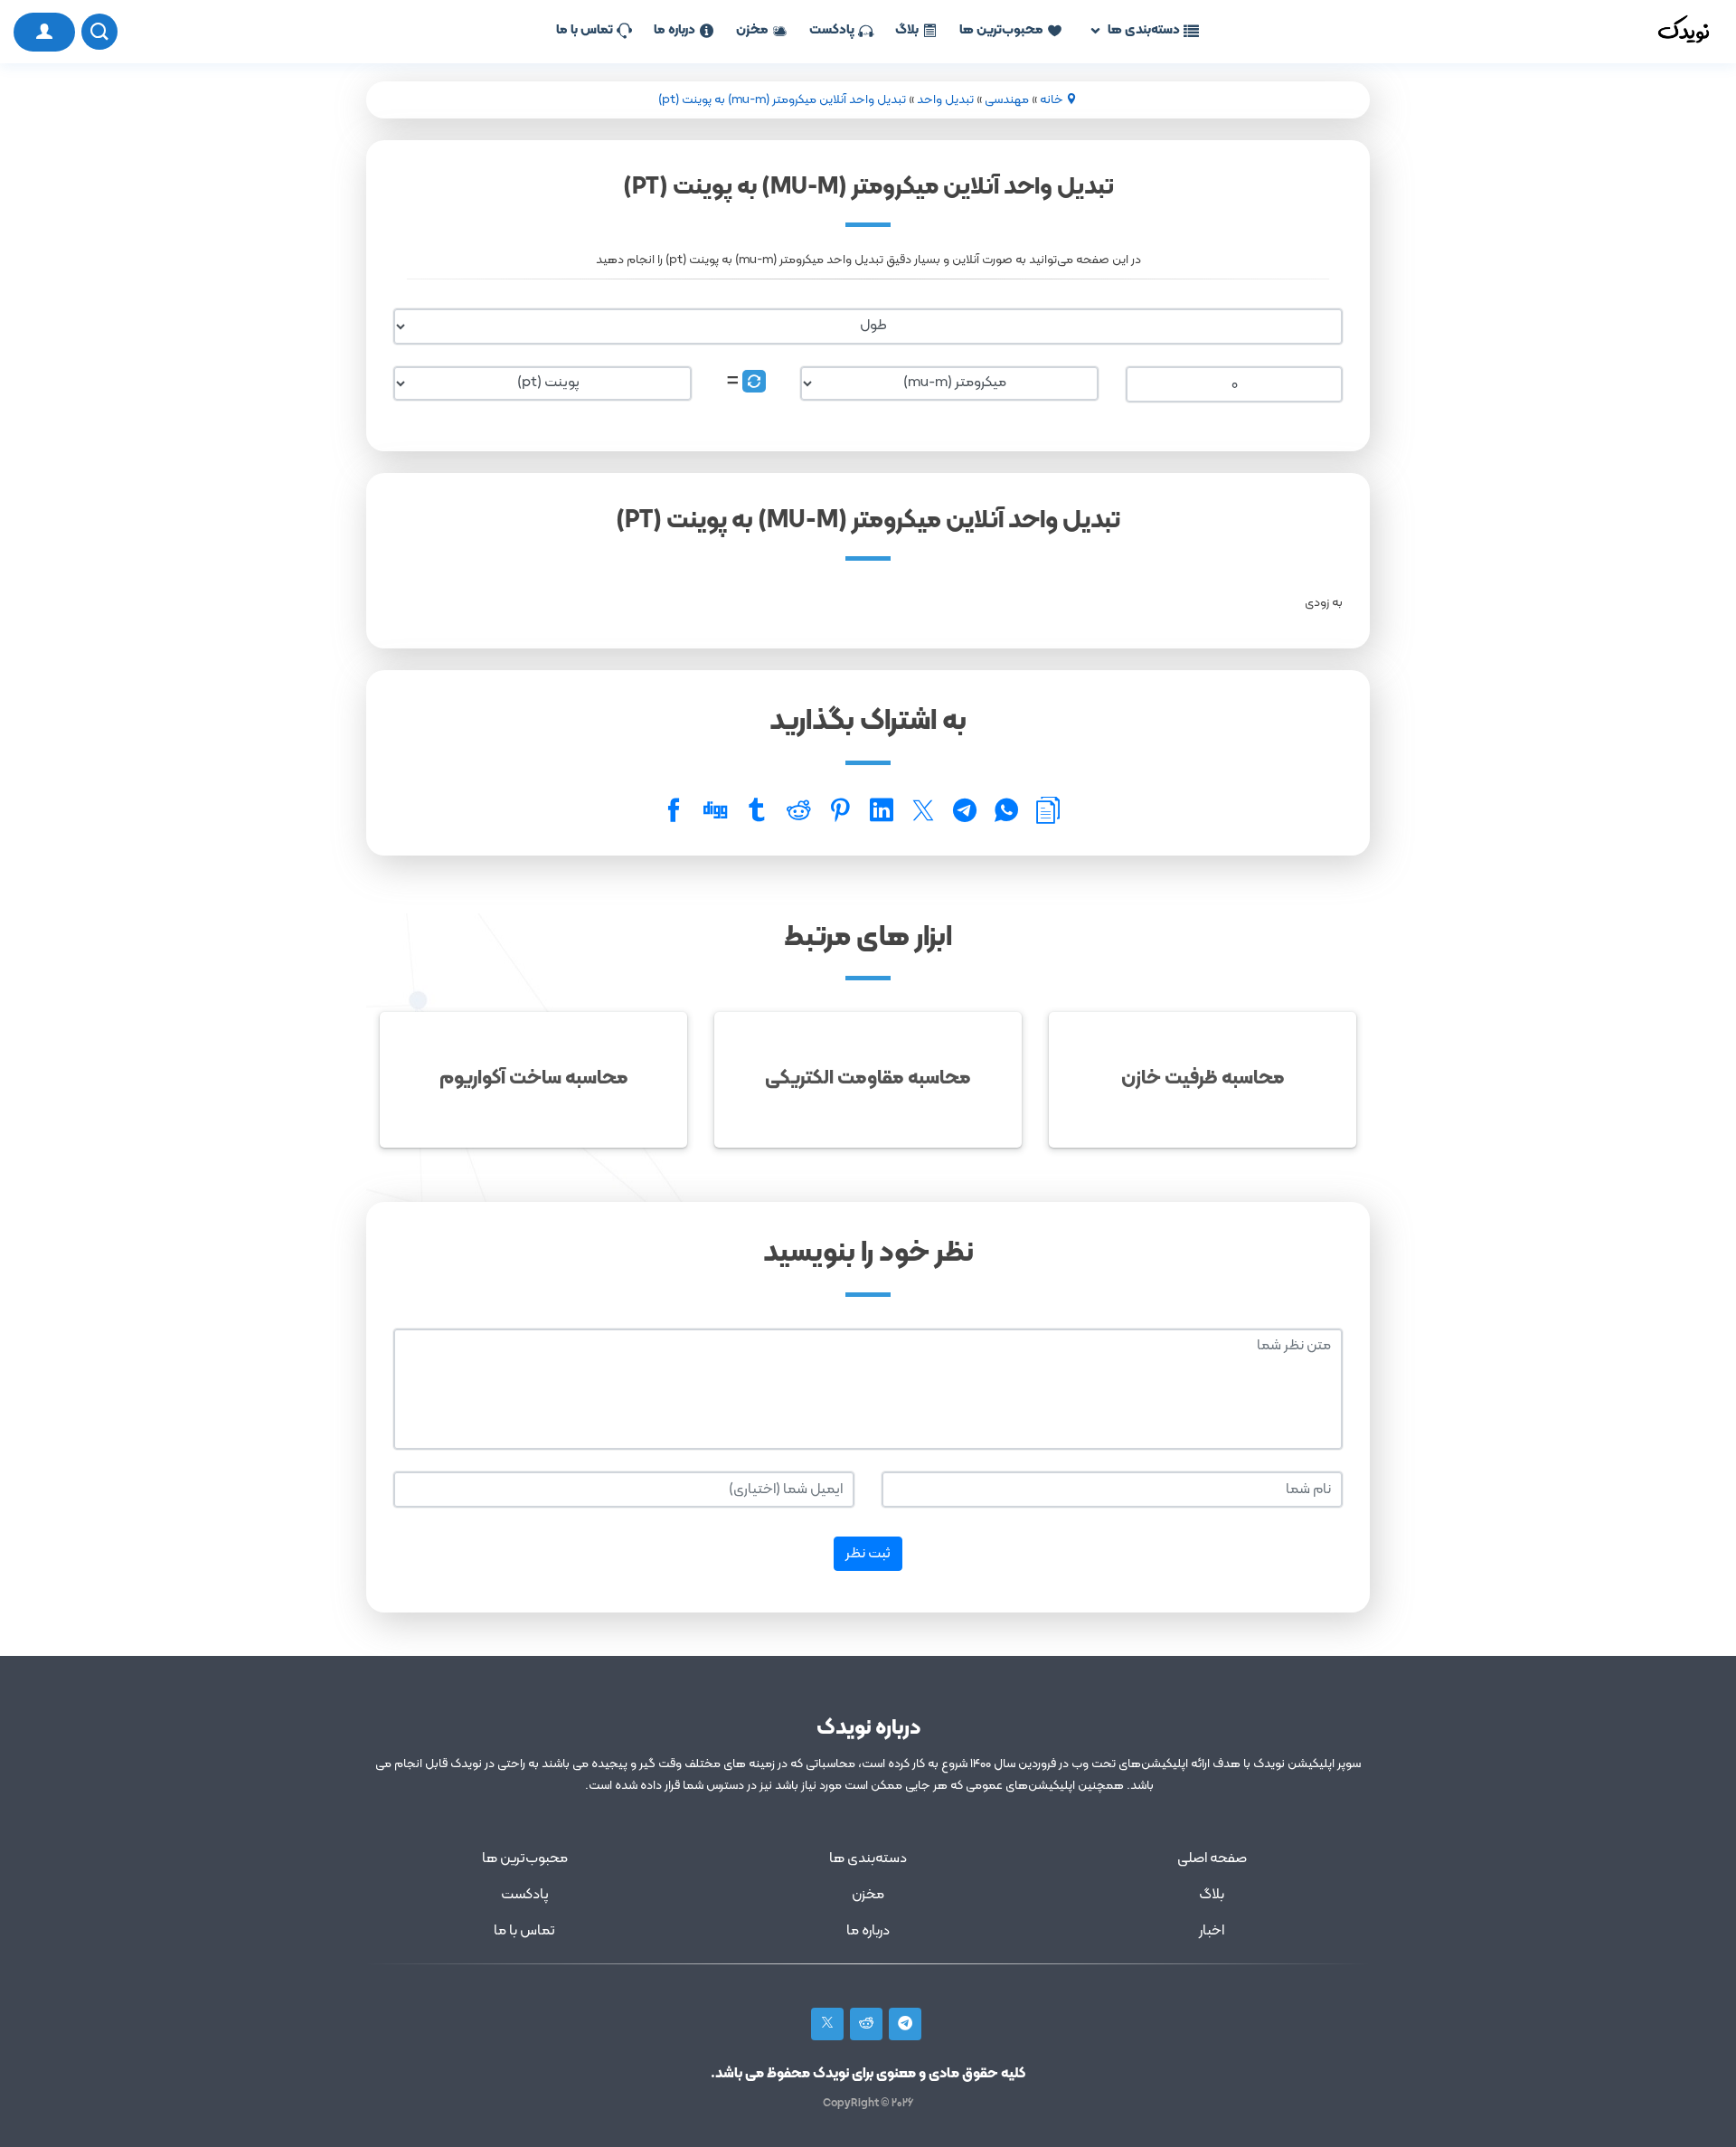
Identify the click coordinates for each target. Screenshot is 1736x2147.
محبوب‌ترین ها (1001, 30)
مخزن (752, 30)
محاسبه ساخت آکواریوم (534, 1078)
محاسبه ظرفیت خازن (1203, 1078)
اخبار (1212, 1931)
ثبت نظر (868, 1554)
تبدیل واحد (945, 100)
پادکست (832, 30)
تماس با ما (585, 30)
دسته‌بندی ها (1144, 30)
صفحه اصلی (1212, 1859)
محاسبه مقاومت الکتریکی (868, 1078)
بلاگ (907, 30)
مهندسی (1007, 100)
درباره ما (675, 30)
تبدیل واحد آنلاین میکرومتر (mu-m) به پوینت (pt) (782, 100)
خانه (1052, 100)
